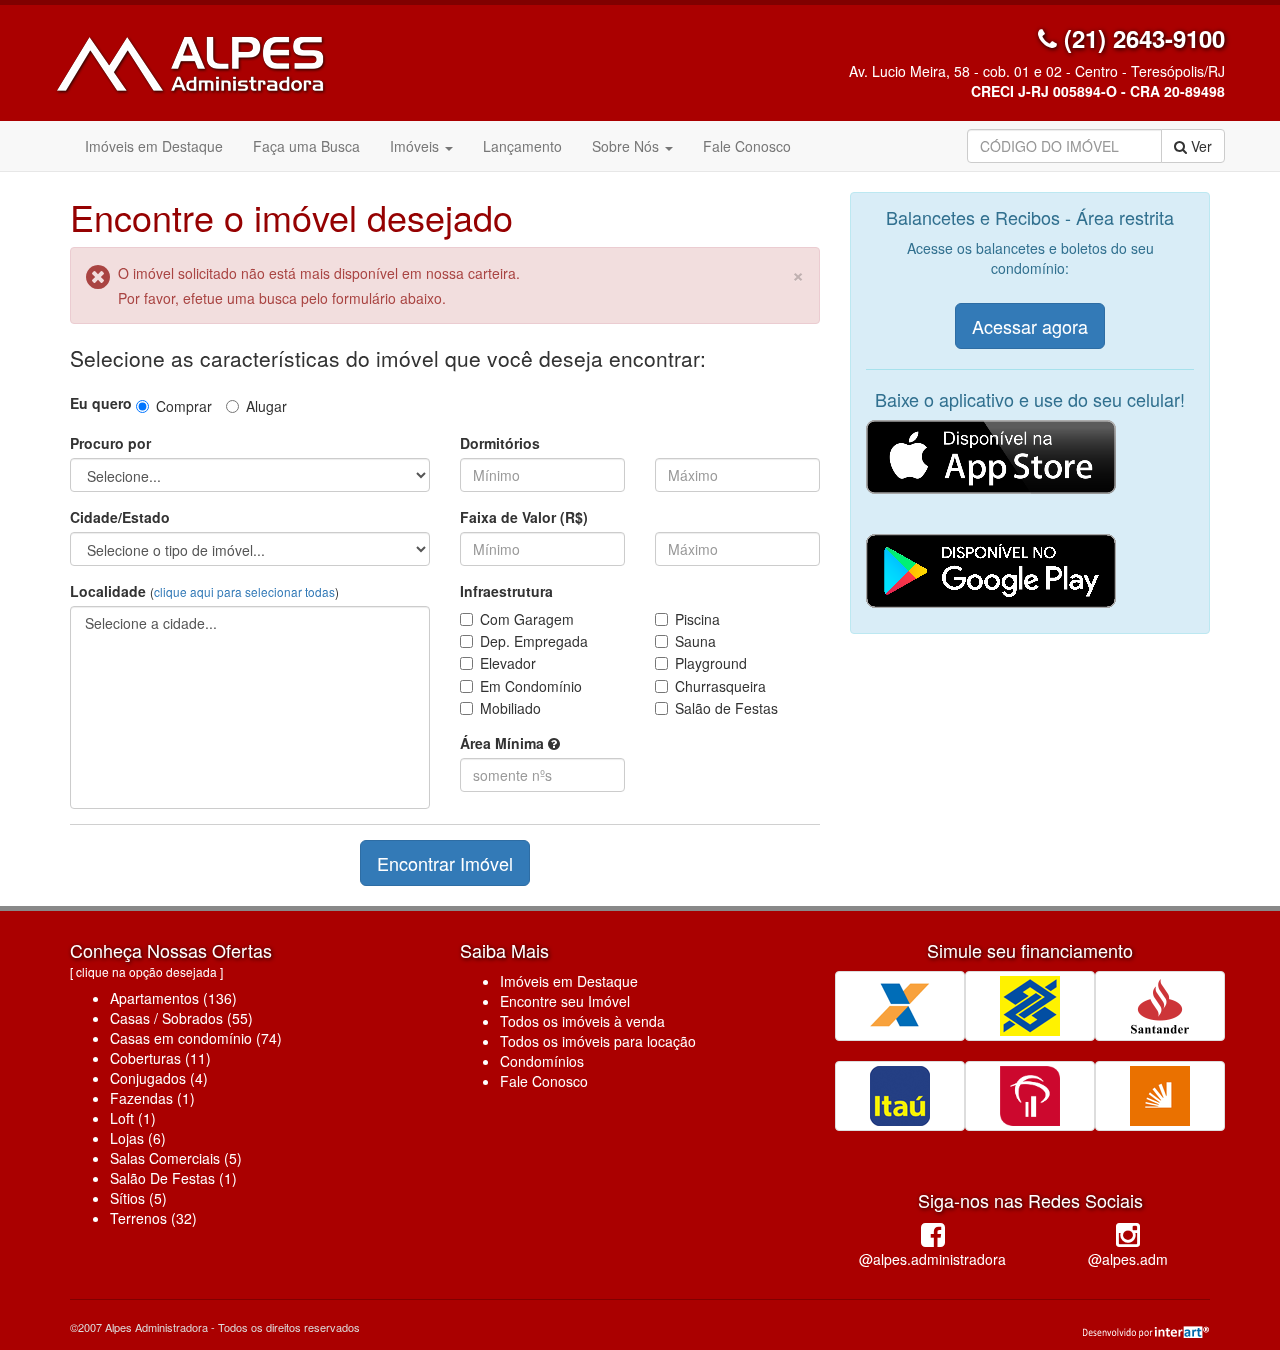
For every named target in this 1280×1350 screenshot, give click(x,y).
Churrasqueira (720, 686)
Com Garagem (527, 619)
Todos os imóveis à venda (582, 1021)
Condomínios (542, 1061)
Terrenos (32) (153, 1218)
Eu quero (101, 403)
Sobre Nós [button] (627, 146)
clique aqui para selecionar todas (244, 591)
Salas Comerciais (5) (176, 1158)
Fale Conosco (747, 146)
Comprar (184, 406)
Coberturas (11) (160, 1058)
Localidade (204, 591)
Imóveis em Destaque (154, 146)
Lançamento (522, 146)
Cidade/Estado (120, 517)
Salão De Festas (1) (173, 1178)
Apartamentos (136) (173, 998)
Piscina (697, 619)
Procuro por (110, 443)
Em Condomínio (531, 686)
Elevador (508, 663)
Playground (711, 663)
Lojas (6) (138, 1138)
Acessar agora (1030, 326)
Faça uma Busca (306, 146)
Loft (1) (133, 1118)
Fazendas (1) (152, 1098)
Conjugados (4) (159, 1078)
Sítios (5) (138, 1198)
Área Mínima (504, 743)
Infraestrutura (506, 591)
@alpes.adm (1128, 1259)
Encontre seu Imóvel (565, 1001)
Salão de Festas (726, 708)
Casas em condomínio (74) (196, 1038)
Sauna (695, 641)
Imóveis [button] (416, 146)
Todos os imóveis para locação (598, 1041)
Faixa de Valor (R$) (524, 517)
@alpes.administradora (932, 1259)
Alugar (266, 406)
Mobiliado (510, 708)
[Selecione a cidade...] (250, 623)
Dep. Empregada (534, 641)
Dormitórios (500, 443)
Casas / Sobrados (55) (181, 1018)
